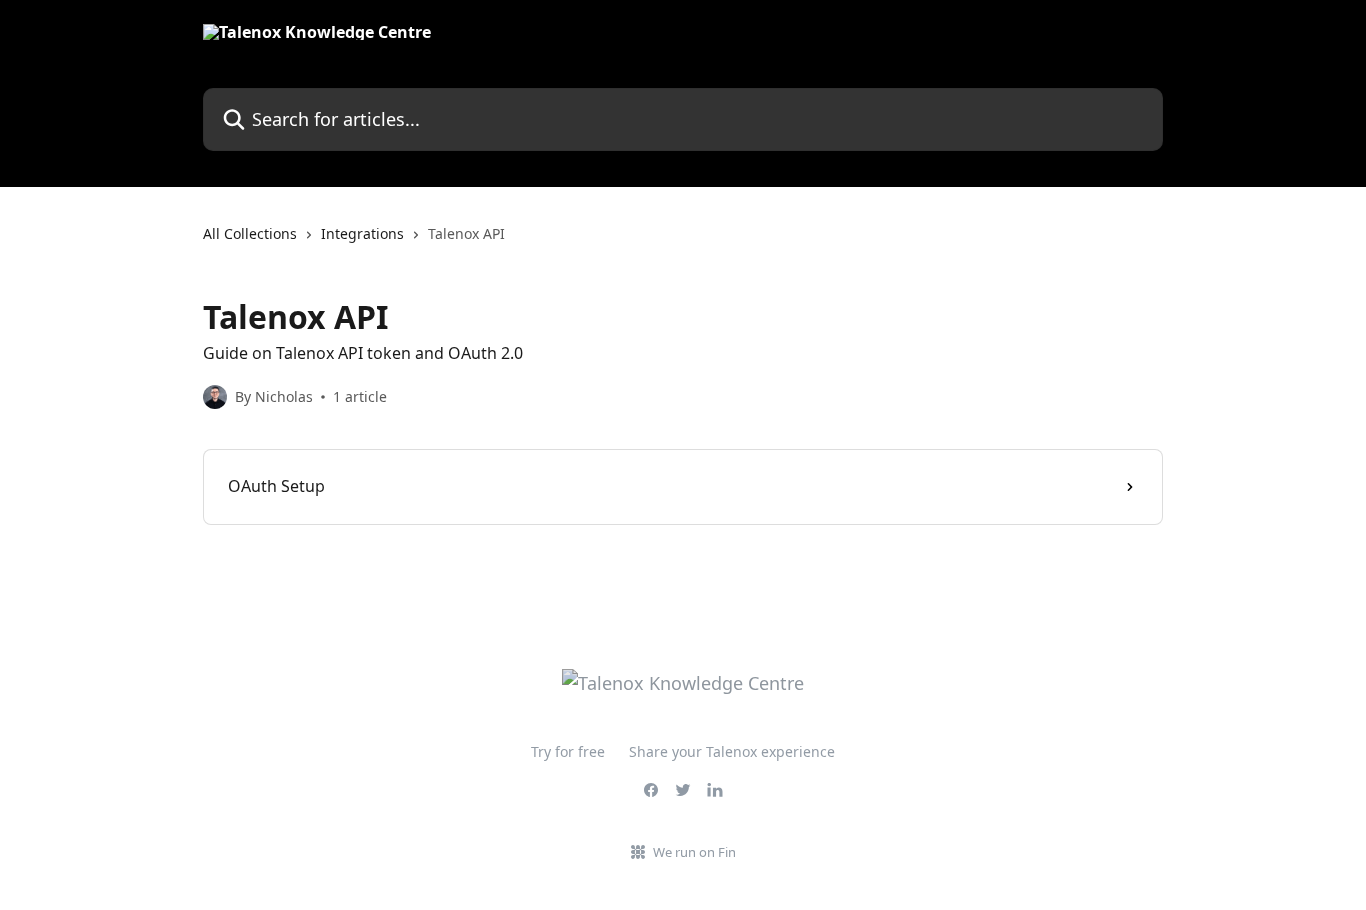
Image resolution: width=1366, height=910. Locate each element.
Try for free (568, 751)
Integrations (362, 233)
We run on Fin (694, 852)
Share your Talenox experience (732, 751)
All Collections (250, 233)
